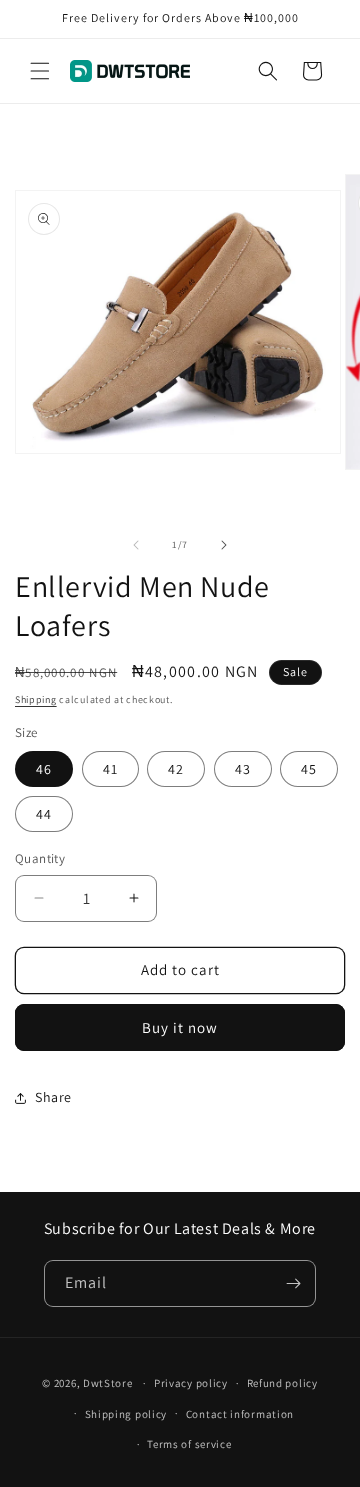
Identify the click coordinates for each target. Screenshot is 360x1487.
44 (44, 814)
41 (110, 769)
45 (309, 769)
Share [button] (53, 1097)
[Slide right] (224, 545)
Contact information (240, 1414)
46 (44, 769)
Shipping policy (126, 1414)
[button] (40, 71)
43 (243, 769)
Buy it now (180, 1027)
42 (176, 769)
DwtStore (108, 1383)
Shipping (36, 699)
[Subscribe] (293, 1283)
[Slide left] (136, 545)
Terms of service (189, 1444)
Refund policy (282, 1383)
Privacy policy (191, 1383)
